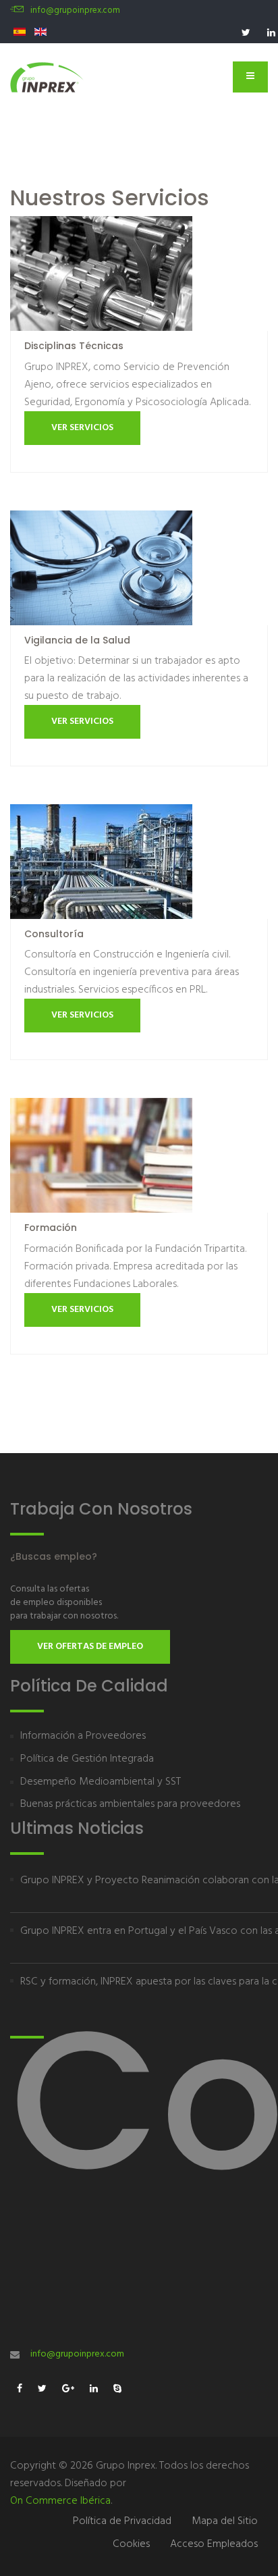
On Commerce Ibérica (60, 2501)
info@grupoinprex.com (75, 10)
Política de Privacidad (122, 2521)
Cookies (131, 2544)
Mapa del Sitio (225, 2521)
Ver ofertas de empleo (90, 1647)
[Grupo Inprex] (47, 77)
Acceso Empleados (214, 2544)
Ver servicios (82, 428)
